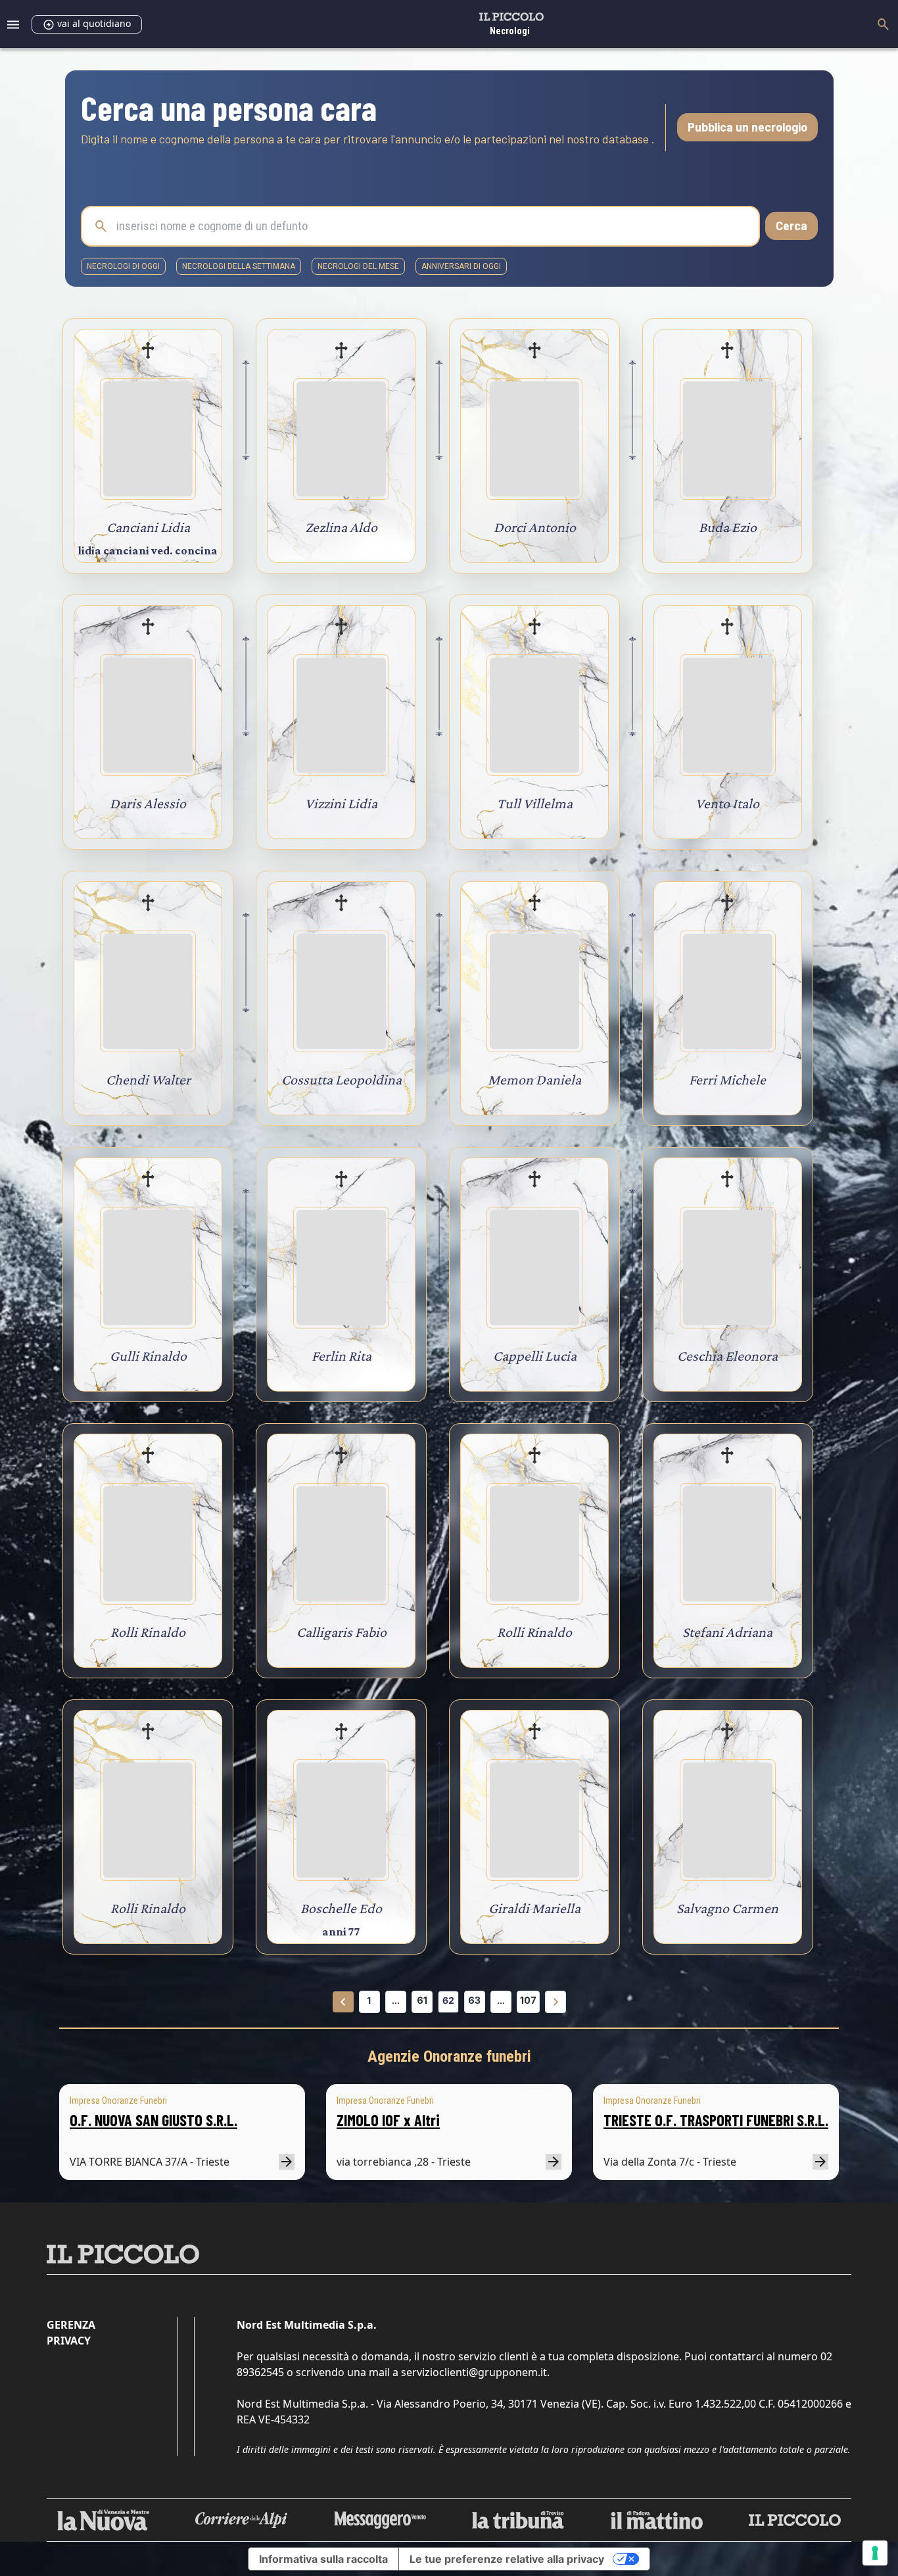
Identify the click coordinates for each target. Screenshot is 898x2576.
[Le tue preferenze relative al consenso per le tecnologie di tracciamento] (875, 2553)
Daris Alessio (148, 803)
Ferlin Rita (342, 1356)
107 (528, 2000)
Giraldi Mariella (534, 1908)
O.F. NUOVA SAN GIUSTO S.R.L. (154, 2120)
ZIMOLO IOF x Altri (388, 2120)
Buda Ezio (728, 527)
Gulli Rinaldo (148, 1356)
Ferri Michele (727, 1080)
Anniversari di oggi (461, 266)
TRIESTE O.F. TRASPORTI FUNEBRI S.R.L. (716, 2120)
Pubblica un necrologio (747, 127)
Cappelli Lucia (535, 1356)
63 (474, 2000)
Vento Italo (727, 803)
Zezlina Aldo (341, 527)
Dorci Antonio (535, 527)
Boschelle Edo (341, 1908)
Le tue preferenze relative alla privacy (507, 2559)
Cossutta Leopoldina (342, 1080)
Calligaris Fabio (342, 1632)
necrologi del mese (358, 266)
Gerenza (71, 2325)
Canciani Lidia (148, 527)
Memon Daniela (534, 1080)
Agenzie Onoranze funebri (449, 2056)
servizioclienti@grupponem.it (474, 2372)
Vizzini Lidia (341, 803)
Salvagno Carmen (727, 1908)
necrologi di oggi (123, 266)
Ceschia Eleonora (727, 1356)
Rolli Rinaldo (148, 1632)
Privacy (69, 2341)
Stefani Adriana (727, 1632)
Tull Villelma (535, 803)
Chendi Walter (148, 1080)
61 (422, 2000)
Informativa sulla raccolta (323, 2559)
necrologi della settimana (239, 266)
